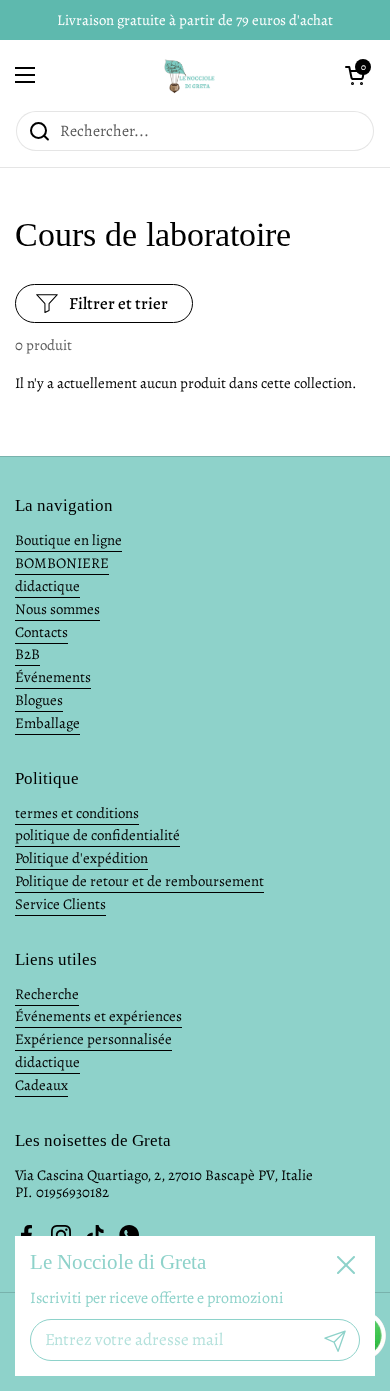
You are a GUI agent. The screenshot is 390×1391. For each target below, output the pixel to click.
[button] (355, 75)
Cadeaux (41, 1085)
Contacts (41, 632)
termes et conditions (77, 813)
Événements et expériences (98, 1016)
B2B (27, 654)
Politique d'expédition (81, 858)
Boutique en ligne (68, 540)
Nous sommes (57, 609)
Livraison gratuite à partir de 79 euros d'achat (195, 20)
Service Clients (60, 904)
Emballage (47, 723)
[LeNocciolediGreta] (190, 75)
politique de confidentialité (97, 835)
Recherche (47, 994)
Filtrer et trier (118, 303)
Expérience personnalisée (93, 1039)
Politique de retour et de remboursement (139, 881)
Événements (53, 677)
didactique (47, 586)
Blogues (39, 700)
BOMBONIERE (62, 563)
